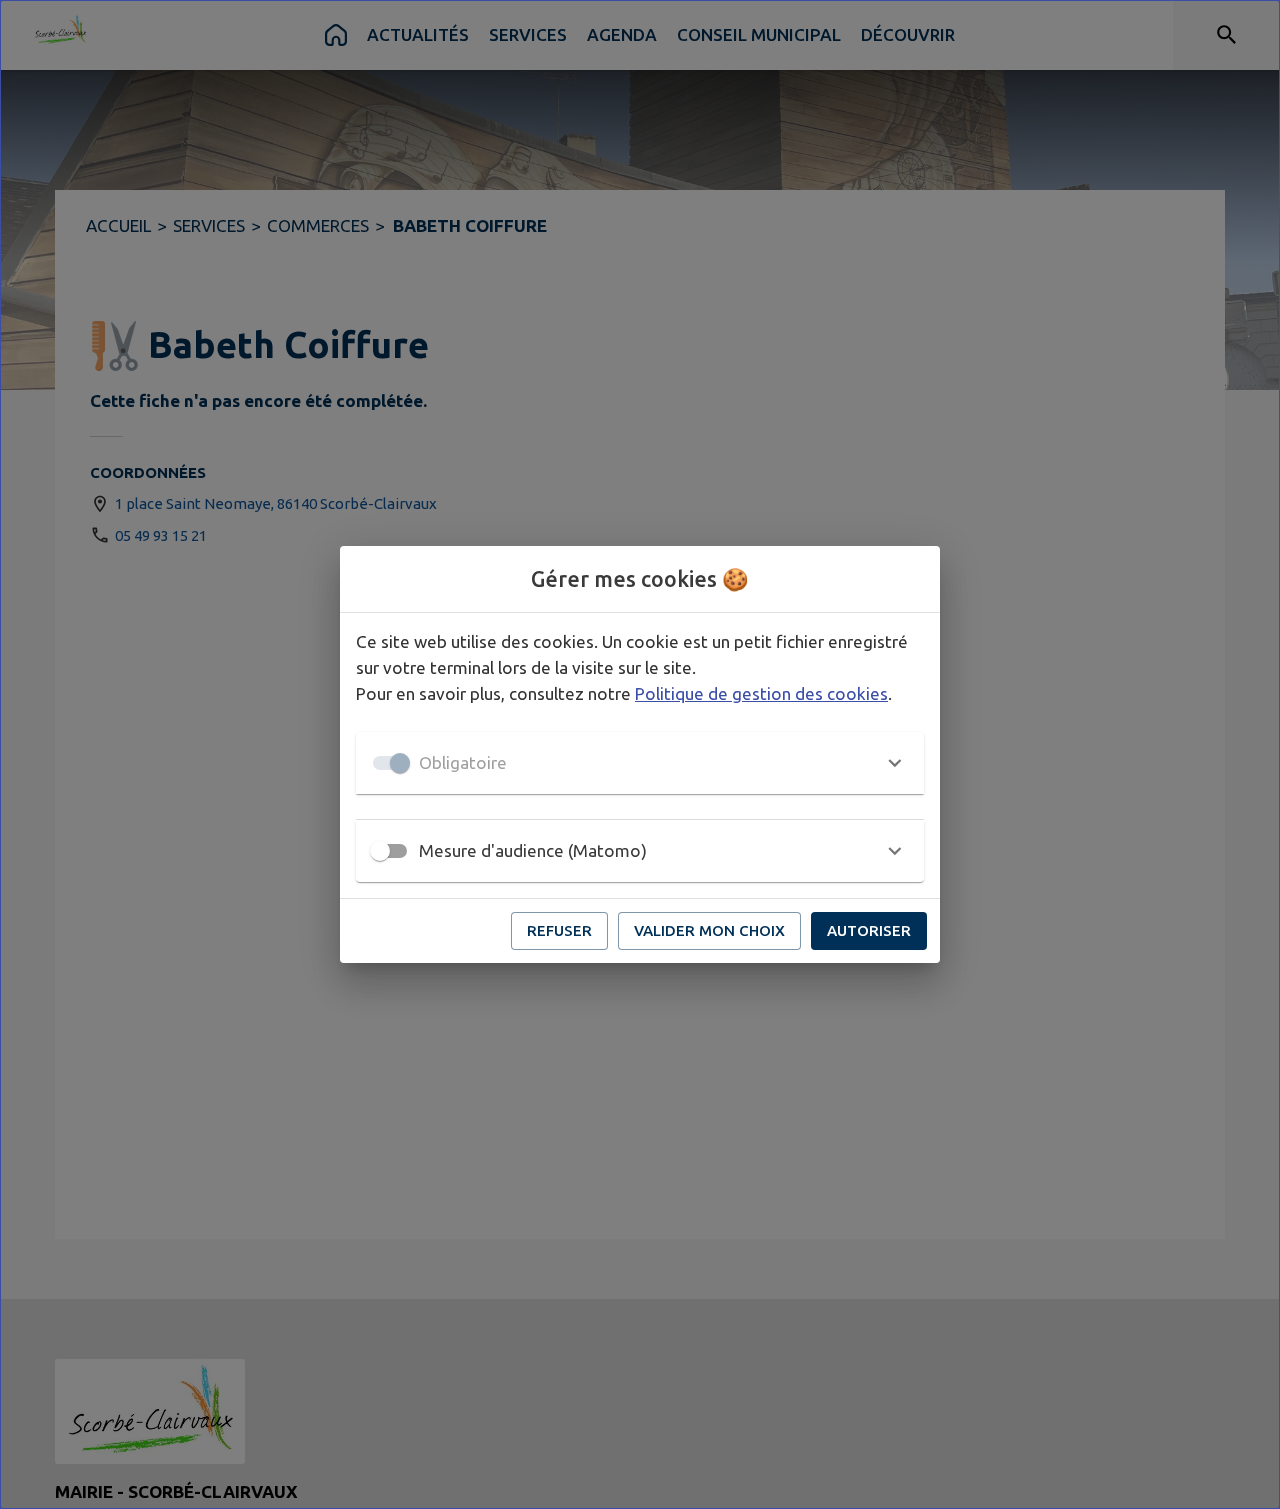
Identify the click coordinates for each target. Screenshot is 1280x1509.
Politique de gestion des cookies (761, 693)
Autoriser (869, 930)
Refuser (559, 930)
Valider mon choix (709, 930)
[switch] (380, 851)
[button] (640, 763)
